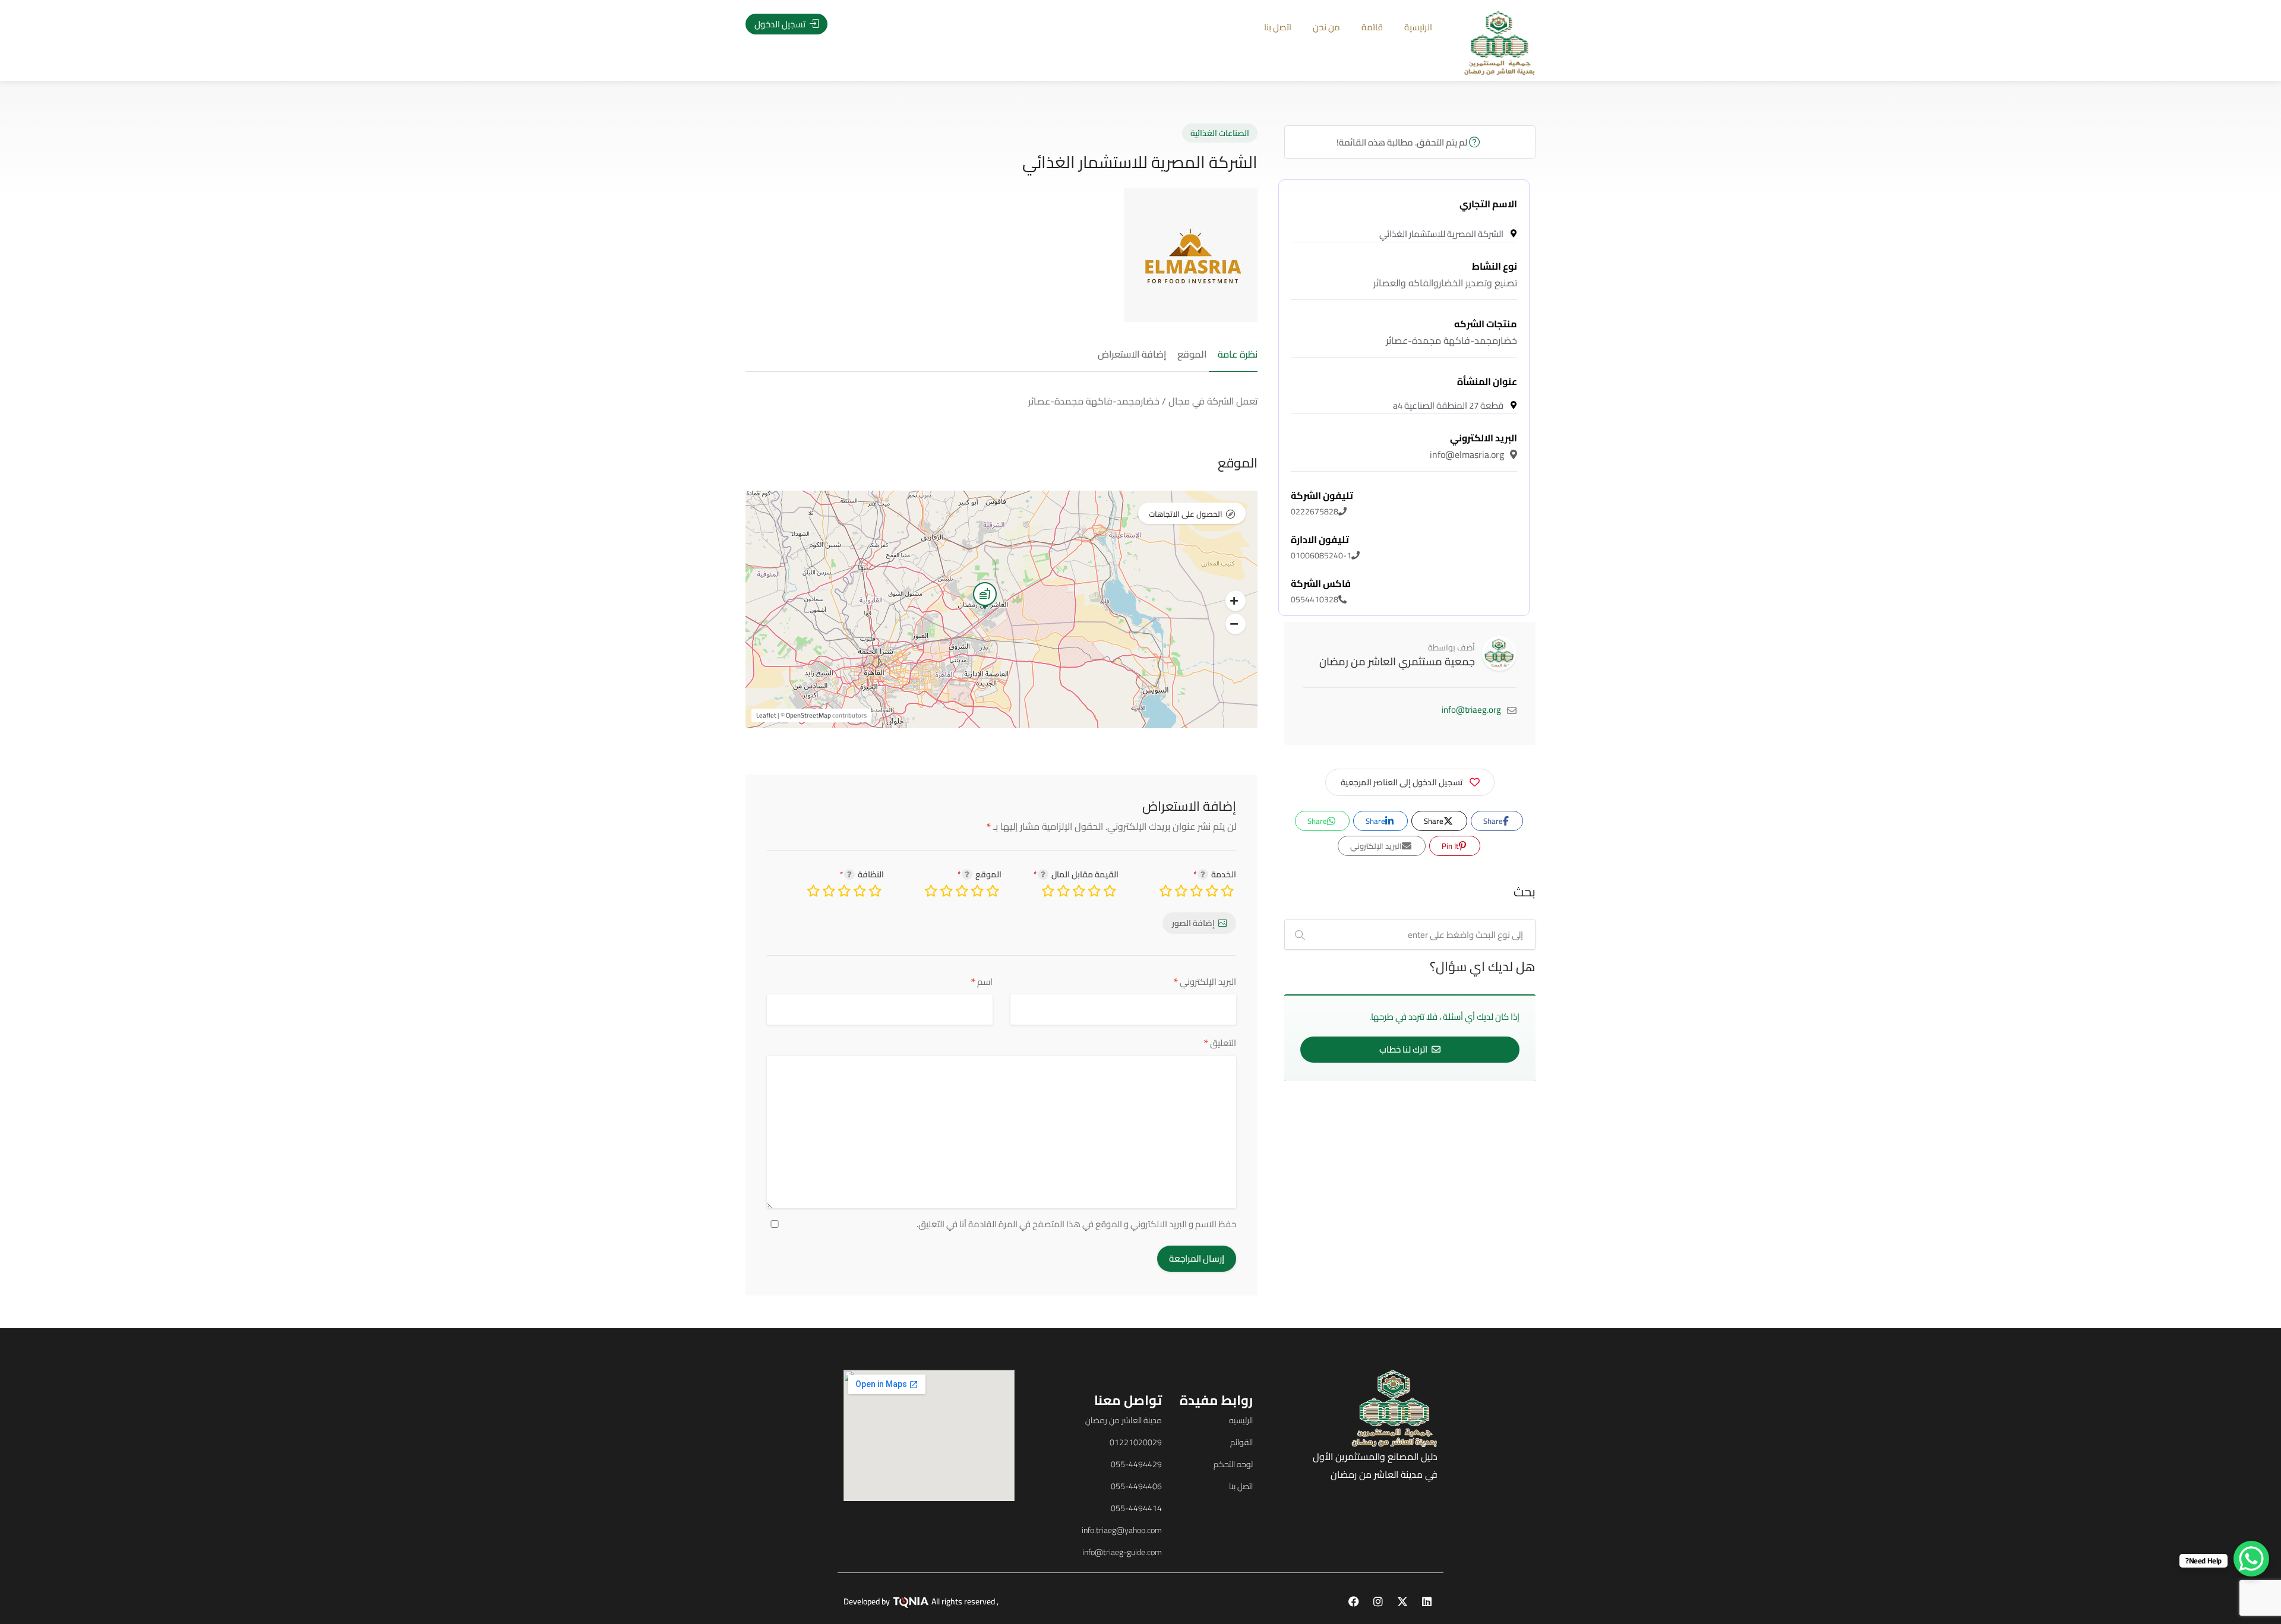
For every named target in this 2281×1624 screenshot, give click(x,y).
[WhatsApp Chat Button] (2251, 1559)
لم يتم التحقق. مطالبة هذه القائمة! (1403, 142)
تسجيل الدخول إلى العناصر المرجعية (1402, 782)
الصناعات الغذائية (1220, 133)
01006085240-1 (1321, 548)
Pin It (1451, 846)
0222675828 (1322, 504)
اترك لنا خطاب (1404, 1049)
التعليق (1220, 1043)
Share (1494, 821)
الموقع (1192, 355)
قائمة (1372, 27)
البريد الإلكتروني (1205, 982)
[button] (1236, 601)
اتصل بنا (1278, 27)
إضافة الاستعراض (1132, 355)
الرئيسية (1418, 27)
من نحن (1326, 27)
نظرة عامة (1238, 355)
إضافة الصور (1193, 923)
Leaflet (766, 715)
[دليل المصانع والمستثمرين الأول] (1500, 42)
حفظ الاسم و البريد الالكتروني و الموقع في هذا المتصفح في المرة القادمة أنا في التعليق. (1076, 1224)
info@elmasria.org (1473, 446)
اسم (982, 982)
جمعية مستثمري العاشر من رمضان (1397, 661)
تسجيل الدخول (781, 24)
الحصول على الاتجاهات (1186, 514)
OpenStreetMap (808, 715)
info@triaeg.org (1471, 710)
